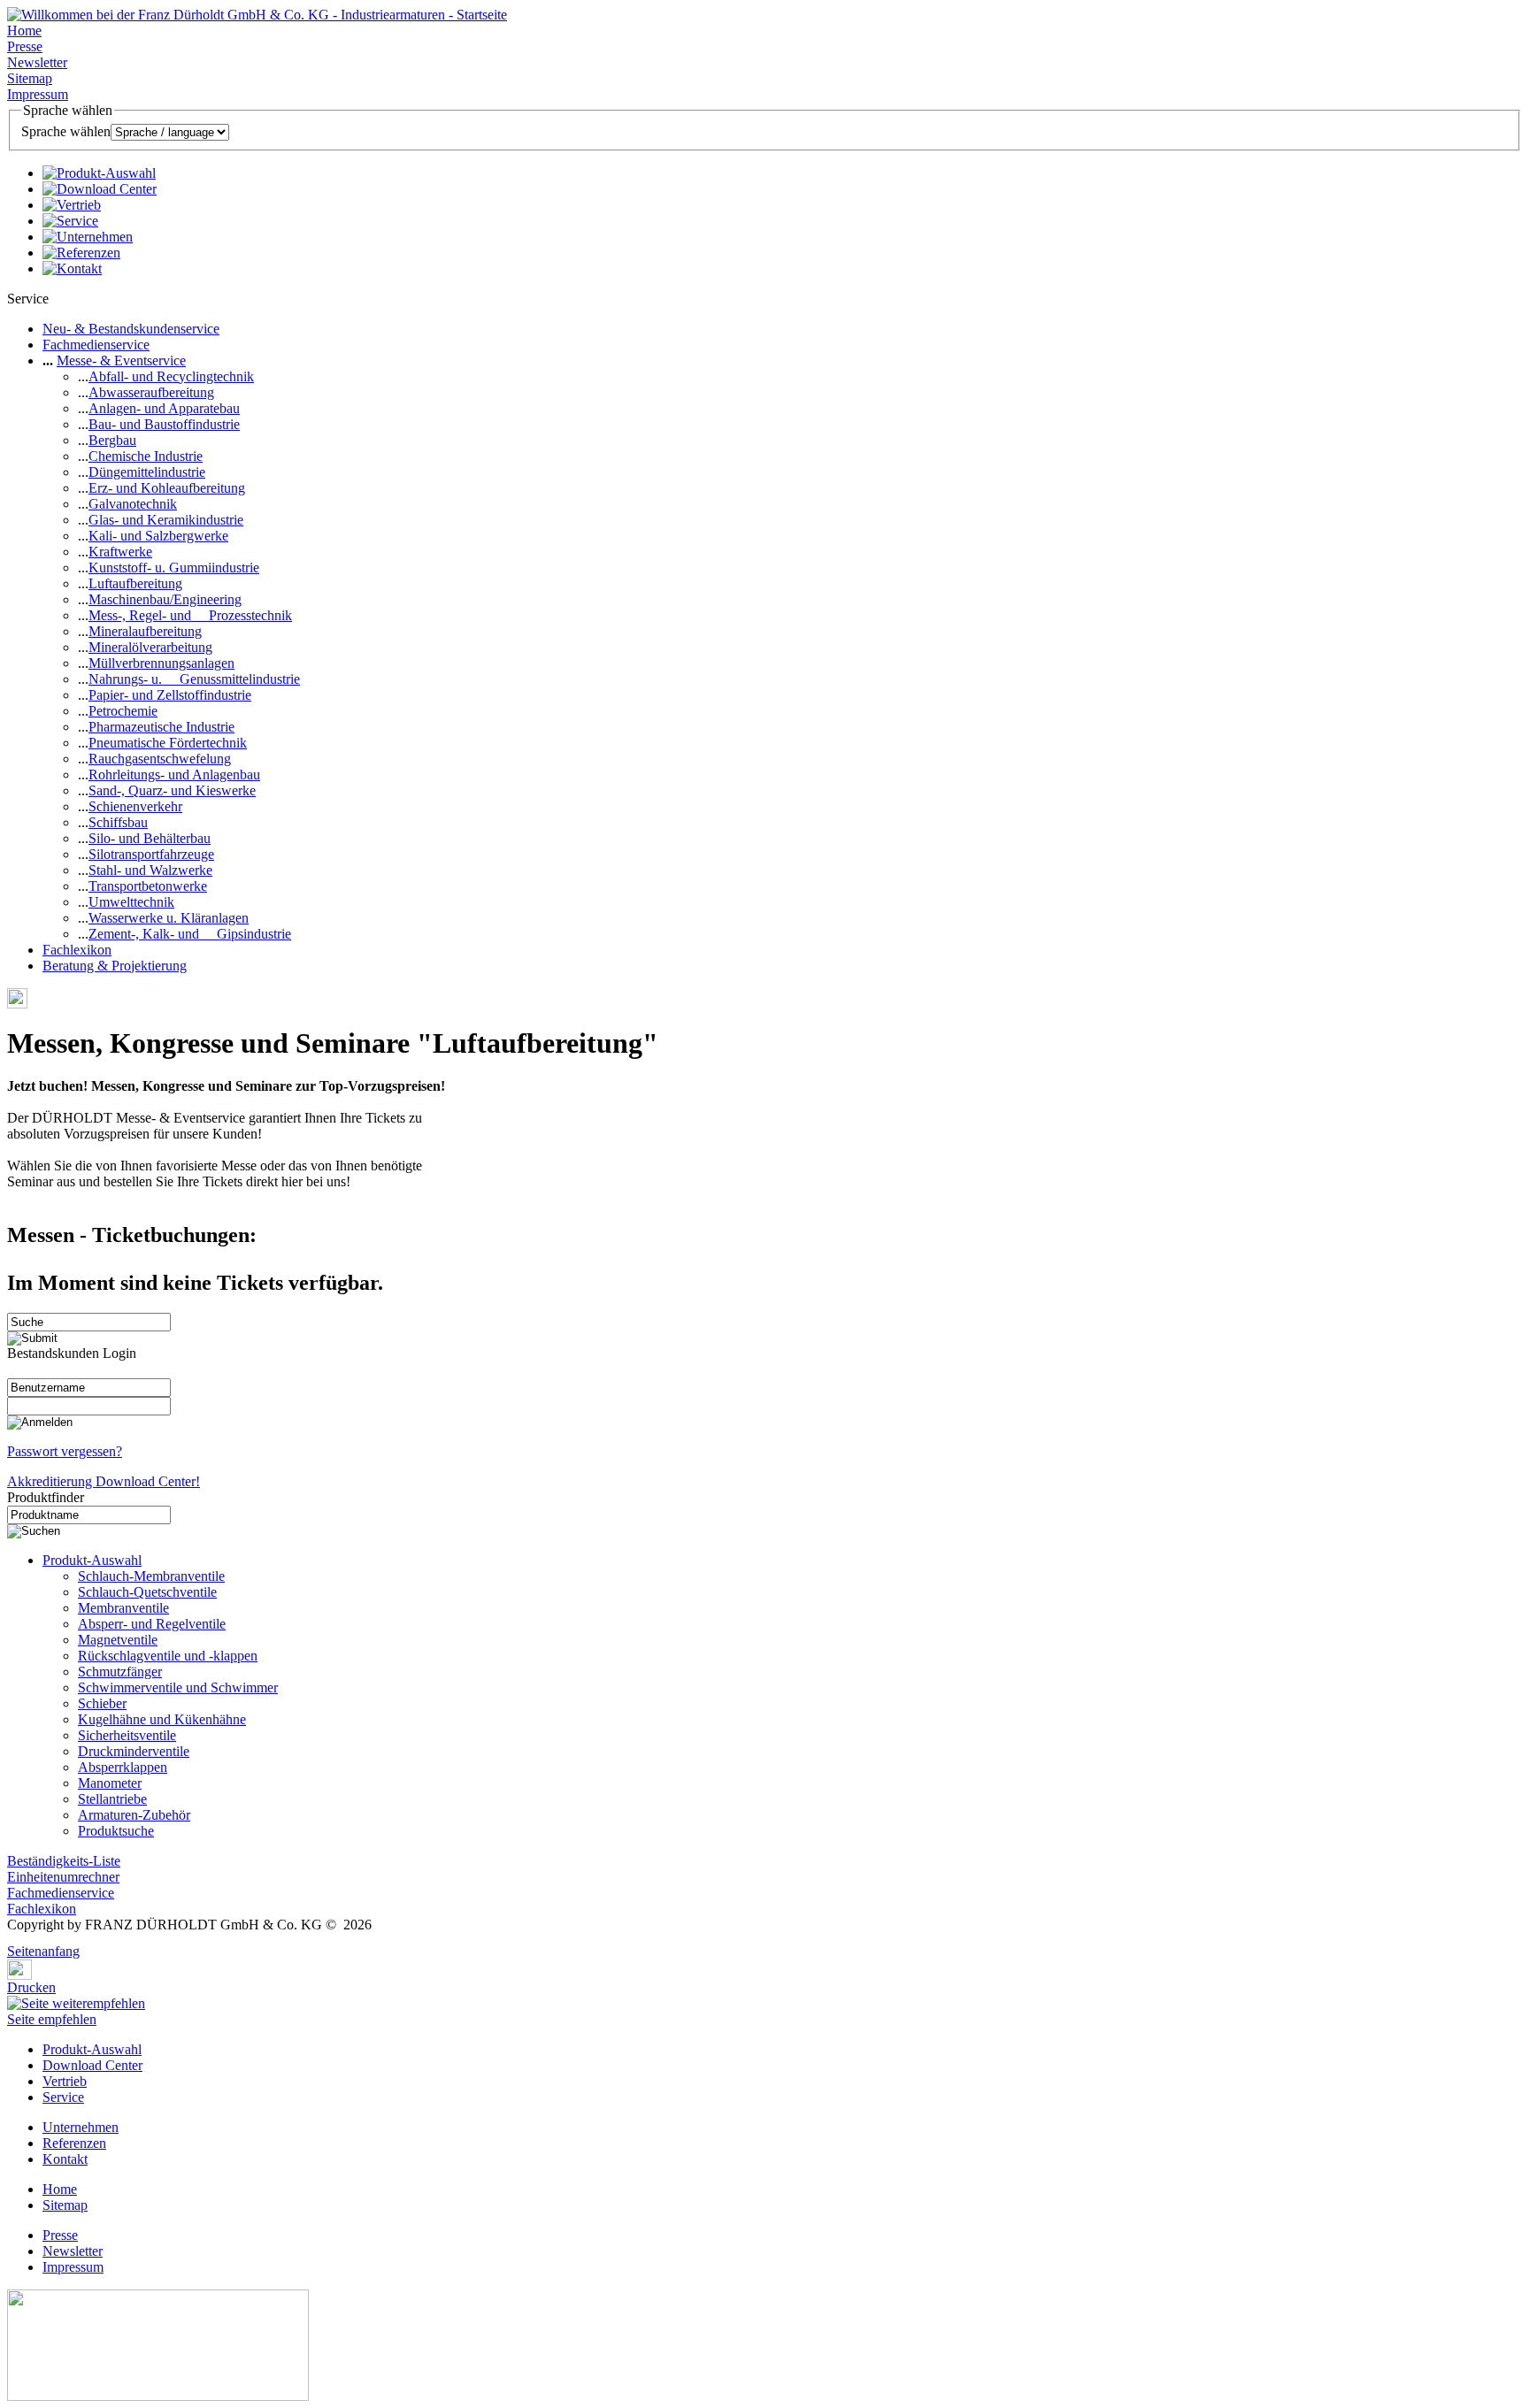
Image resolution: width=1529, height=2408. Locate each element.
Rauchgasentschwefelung (160, 759)
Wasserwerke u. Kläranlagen (169, 918)
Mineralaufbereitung (145, 631)
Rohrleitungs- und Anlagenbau (174, 775)
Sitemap (30, 78)
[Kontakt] (72, 268)
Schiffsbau (118, 822)
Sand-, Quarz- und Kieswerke (172, 790)
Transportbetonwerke (148, 886)
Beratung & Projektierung (115, 966)
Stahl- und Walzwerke (150, 870)
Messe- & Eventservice (121, 360)
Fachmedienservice (96, 345)
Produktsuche (116, 1831)
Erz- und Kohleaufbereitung (167, 488)
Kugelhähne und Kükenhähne (162, 1719)
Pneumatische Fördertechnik (168, 743)
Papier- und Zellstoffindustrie (170, 695)
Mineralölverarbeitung (150, 647)
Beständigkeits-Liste (64, 1861)
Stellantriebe (112, 1799)
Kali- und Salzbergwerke (158, 536)
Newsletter (37, 62)
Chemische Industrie (146, 456)
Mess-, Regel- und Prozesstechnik (190, 615)
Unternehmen (81, 2127)
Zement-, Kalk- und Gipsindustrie (190, 934)
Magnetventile (118, 1640)
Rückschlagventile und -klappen (168, 1656)
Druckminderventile (134, 1751)
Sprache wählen (66, 131)
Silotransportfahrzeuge (151, 854)
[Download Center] (100, 189)
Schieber (102, 1703)
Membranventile (123, 1608)
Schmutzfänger (120, 1672)
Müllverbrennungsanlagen (161, 663)
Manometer (110, 1783)
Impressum (38, 94)
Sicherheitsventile (127, 1735)
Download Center (92, 2065)
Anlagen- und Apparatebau (164, 408)
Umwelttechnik (131, 902)
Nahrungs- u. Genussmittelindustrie (194, 679)
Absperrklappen (123, 1767)
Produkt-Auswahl (92, 1560)
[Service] (70, 221)
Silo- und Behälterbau (150, 838)
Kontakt (65, 2159)
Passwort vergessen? (65, 1451)
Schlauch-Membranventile (151, 1576)
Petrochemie (123, 711)
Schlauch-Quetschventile (147, 1592)
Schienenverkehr (135, 806)
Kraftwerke (120, 552)
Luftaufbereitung (135, 583)
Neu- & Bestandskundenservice (131, 329)
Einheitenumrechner (63, 1877)
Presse (25, 46)
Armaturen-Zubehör (134, 1815)
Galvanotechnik (133, 504)
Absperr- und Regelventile (152, 1624)
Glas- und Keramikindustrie (166, 520)
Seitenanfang (43, 1951)
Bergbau (112, 440)
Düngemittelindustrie (147, 472)
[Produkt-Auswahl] (99, 173)
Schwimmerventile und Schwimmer (178, 1687)
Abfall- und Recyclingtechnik (171, 376)
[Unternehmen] (88, 237)
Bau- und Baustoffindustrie (164, 424)
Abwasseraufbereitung (151, 392)
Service (63, 2097)
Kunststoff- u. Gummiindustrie (174, 567)
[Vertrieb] (72, 205)
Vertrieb (65, 2081)
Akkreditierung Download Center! (104, 1481)
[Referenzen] (81, 253)
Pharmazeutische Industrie (161, 727)
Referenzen (74, 2143)
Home (24, 31)
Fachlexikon (77, 950)
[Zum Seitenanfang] (12, 1939)
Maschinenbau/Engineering (165, 599)
